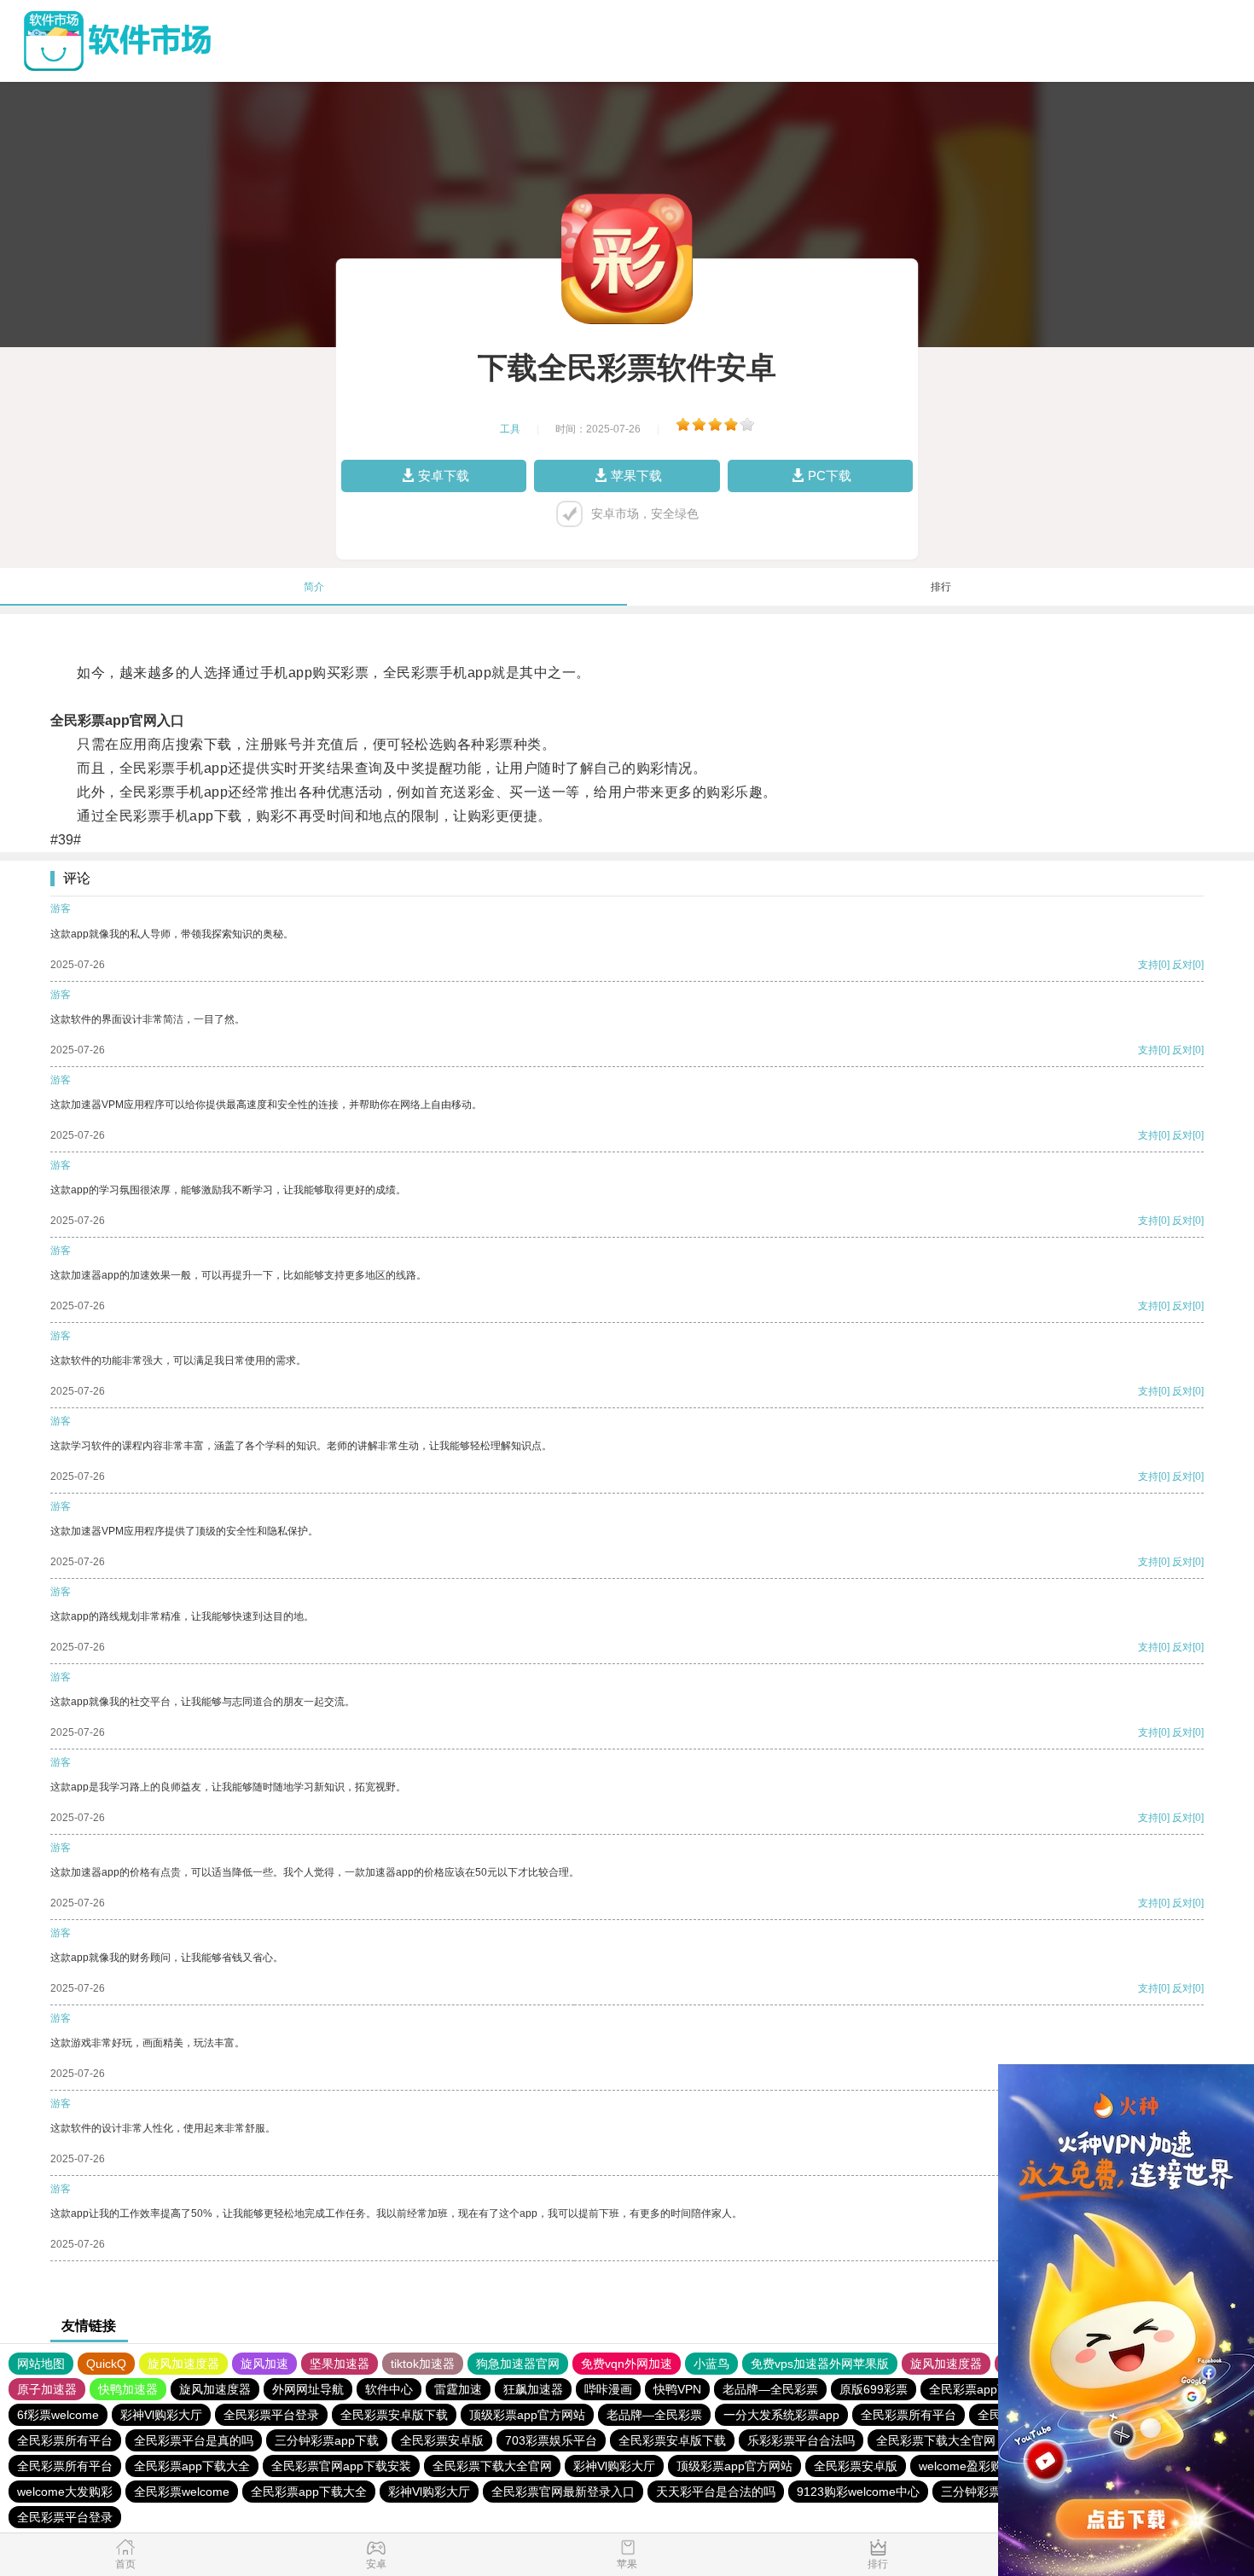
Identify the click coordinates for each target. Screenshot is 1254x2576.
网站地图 (41, 2364)
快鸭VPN (677, 2389)
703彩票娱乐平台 (551, 2440)
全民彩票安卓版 (442, 2440)
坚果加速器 (340, 2364)
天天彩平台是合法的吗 (716, 2492)
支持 (1148, 965)
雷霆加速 (458, 2389)
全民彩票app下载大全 (192, 2466)
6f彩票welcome (58, 2415)
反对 (1182, 965)
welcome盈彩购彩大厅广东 (990, 2466)
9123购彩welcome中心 (858, 2492)
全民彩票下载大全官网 (936, 2440)
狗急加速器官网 (518, 2364)
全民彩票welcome (182, 2492)
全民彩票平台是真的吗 (194, 2440)
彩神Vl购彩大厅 (161, 2415)
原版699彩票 (874, 2389)
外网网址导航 (308, 2389)
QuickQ (106, 2364)
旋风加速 (264, 2364)
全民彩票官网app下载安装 (341, 2466)
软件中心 (389, 2389)
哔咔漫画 (608, 2389)
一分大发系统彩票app (781, 2415)
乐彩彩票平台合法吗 (801, 2440)
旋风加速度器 (183, 2364)
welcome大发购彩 (65, 2492)
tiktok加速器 (423, 2364)
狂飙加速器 (533, 2389)
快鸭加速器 (128, 2389)
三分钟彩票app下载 (327, 2440)
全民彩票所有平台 (909, 2415)
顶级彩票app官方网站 (527, 2415)
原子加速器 (47, 2389)
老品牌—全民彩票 (770, 2389)
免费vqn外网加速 (627, 2364)
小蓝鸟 (711, 2364)
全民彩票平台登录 (271, 2415)
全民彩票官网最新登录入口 (563, 2492)
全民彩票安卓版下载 (394, 2415)
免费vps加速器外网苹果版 (820, 2364)
